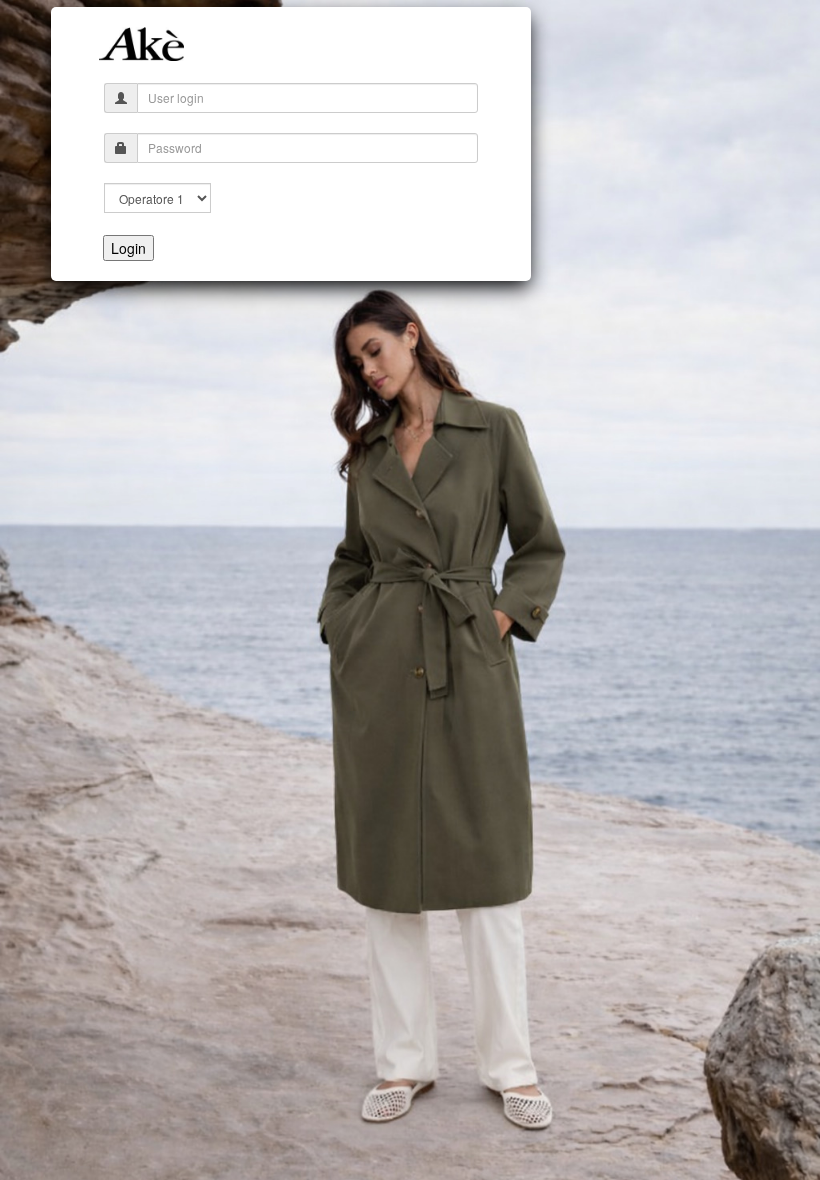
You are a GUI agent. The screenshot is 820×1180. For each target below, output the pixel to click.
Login (128, 248)
